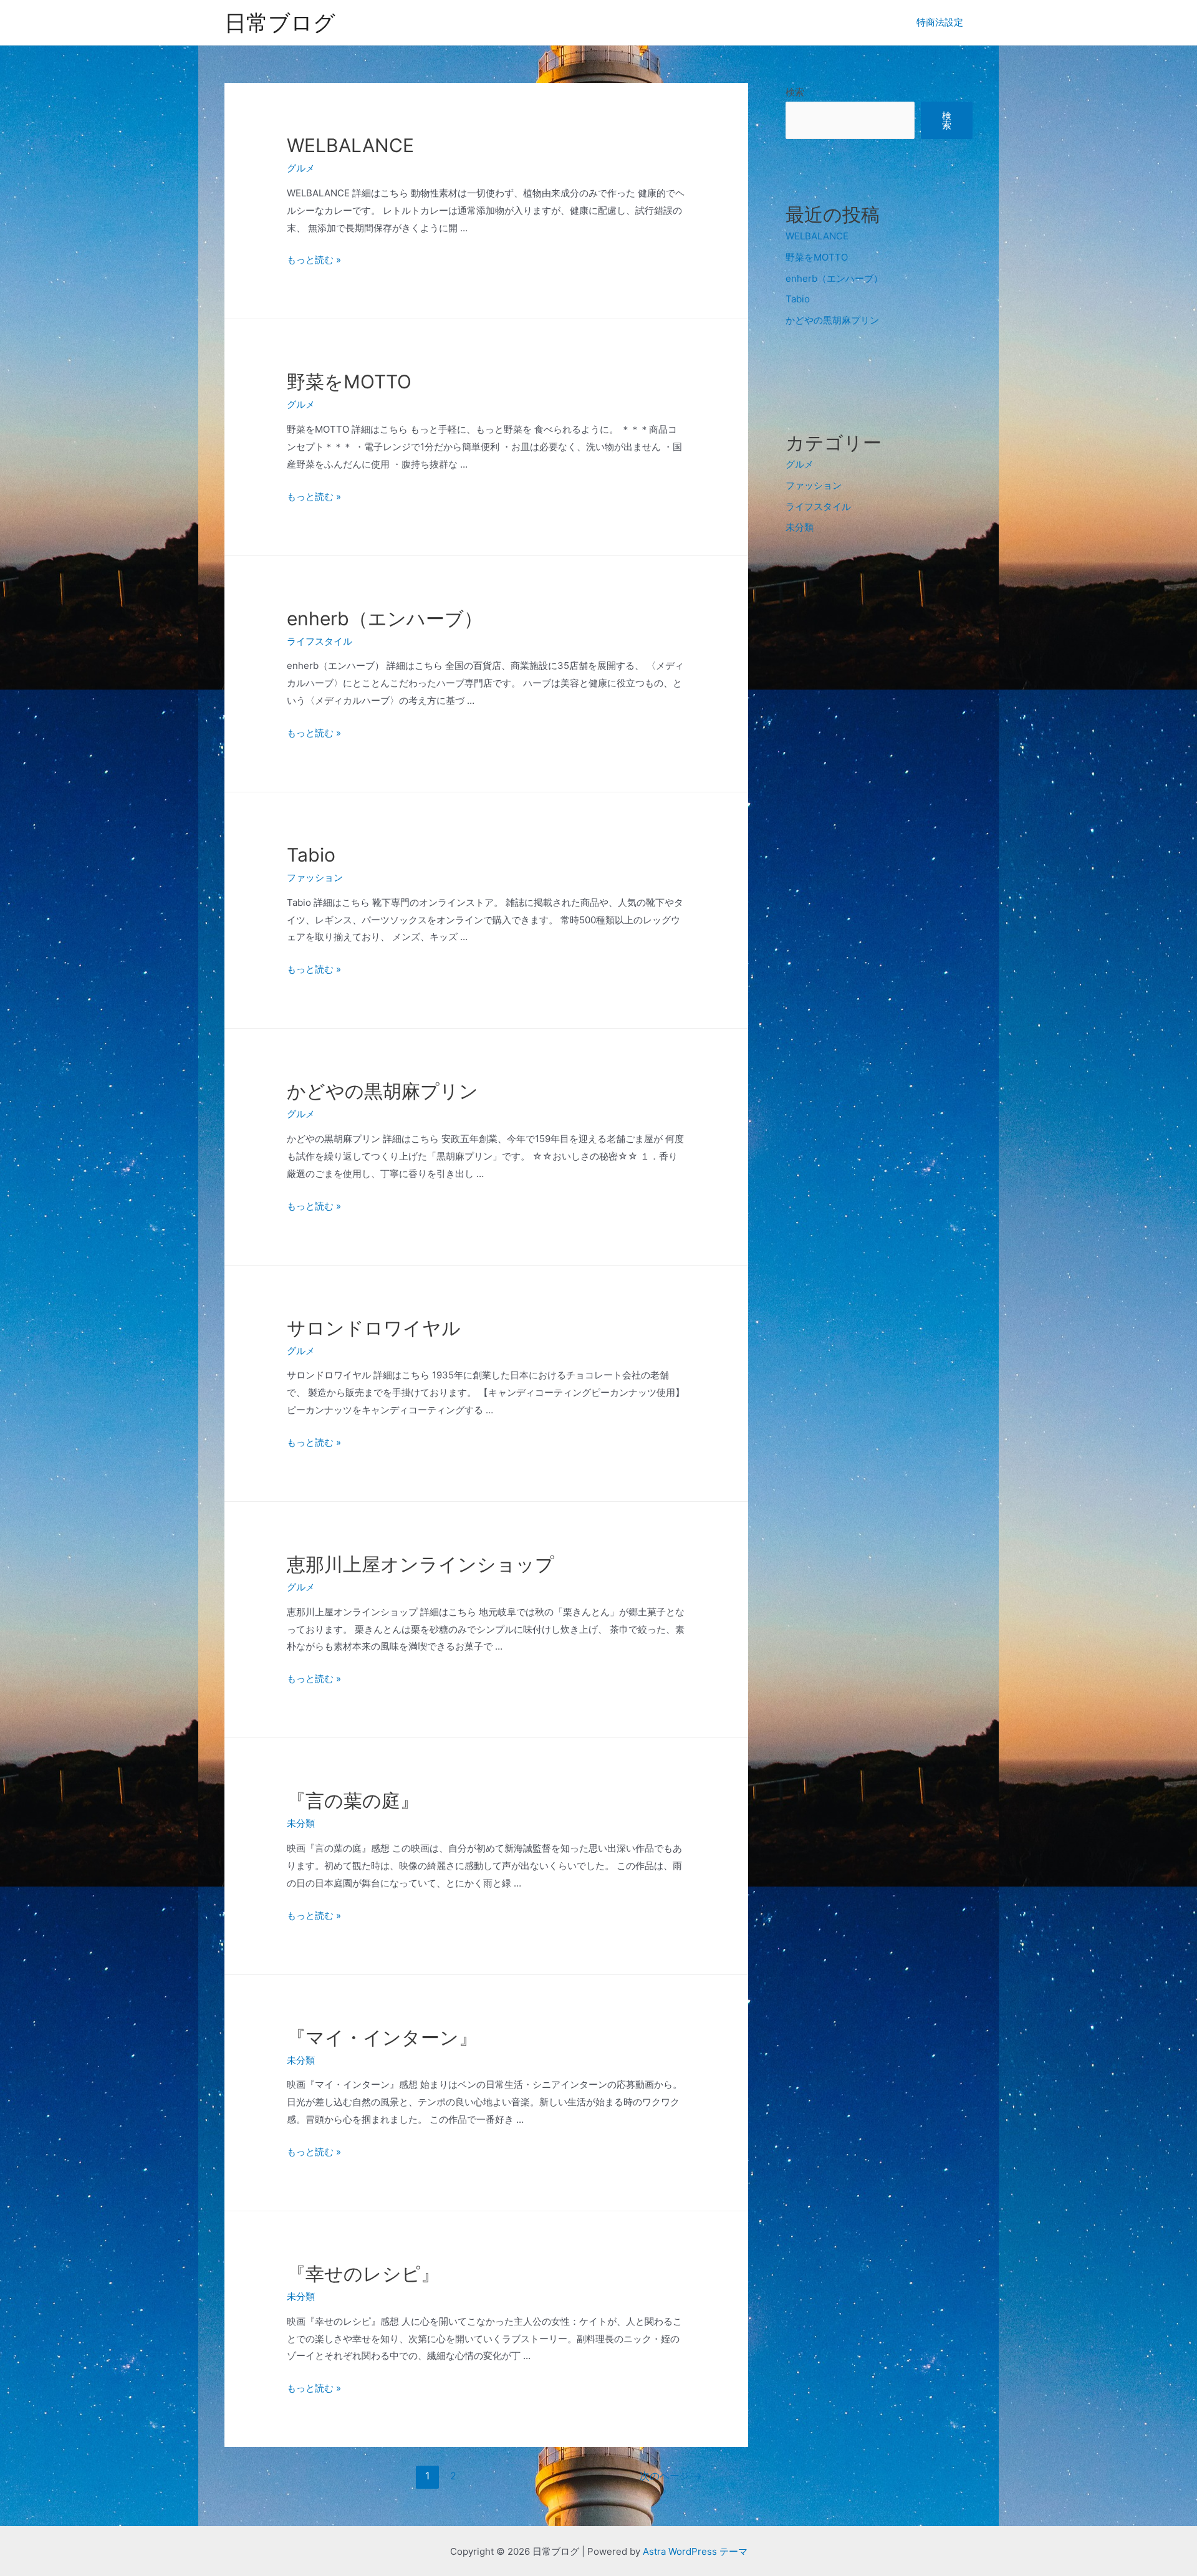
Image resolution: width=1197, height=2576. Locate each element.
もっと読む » (314, 260)
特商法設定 (940, 22)
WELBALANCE (350, 145)
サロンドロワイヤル (374, 1328)
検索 (795, 92)
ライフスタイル (320, 641)
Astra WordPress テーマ (695, 2551)
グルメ (301, 168)
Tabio (311, 855)
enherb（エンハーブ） (385, 618)
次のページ (671, 2476)
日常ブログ (280, 22)
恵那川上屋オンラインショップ (421, 1564)
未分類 (301, 1823)
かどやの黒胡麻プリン (382, 1091)
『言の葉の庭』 (353, 1800)
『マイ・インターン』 (382, 2037)
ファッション (315, 877)
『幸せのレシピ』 (363, 2274)
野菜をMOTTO (349, 382)
